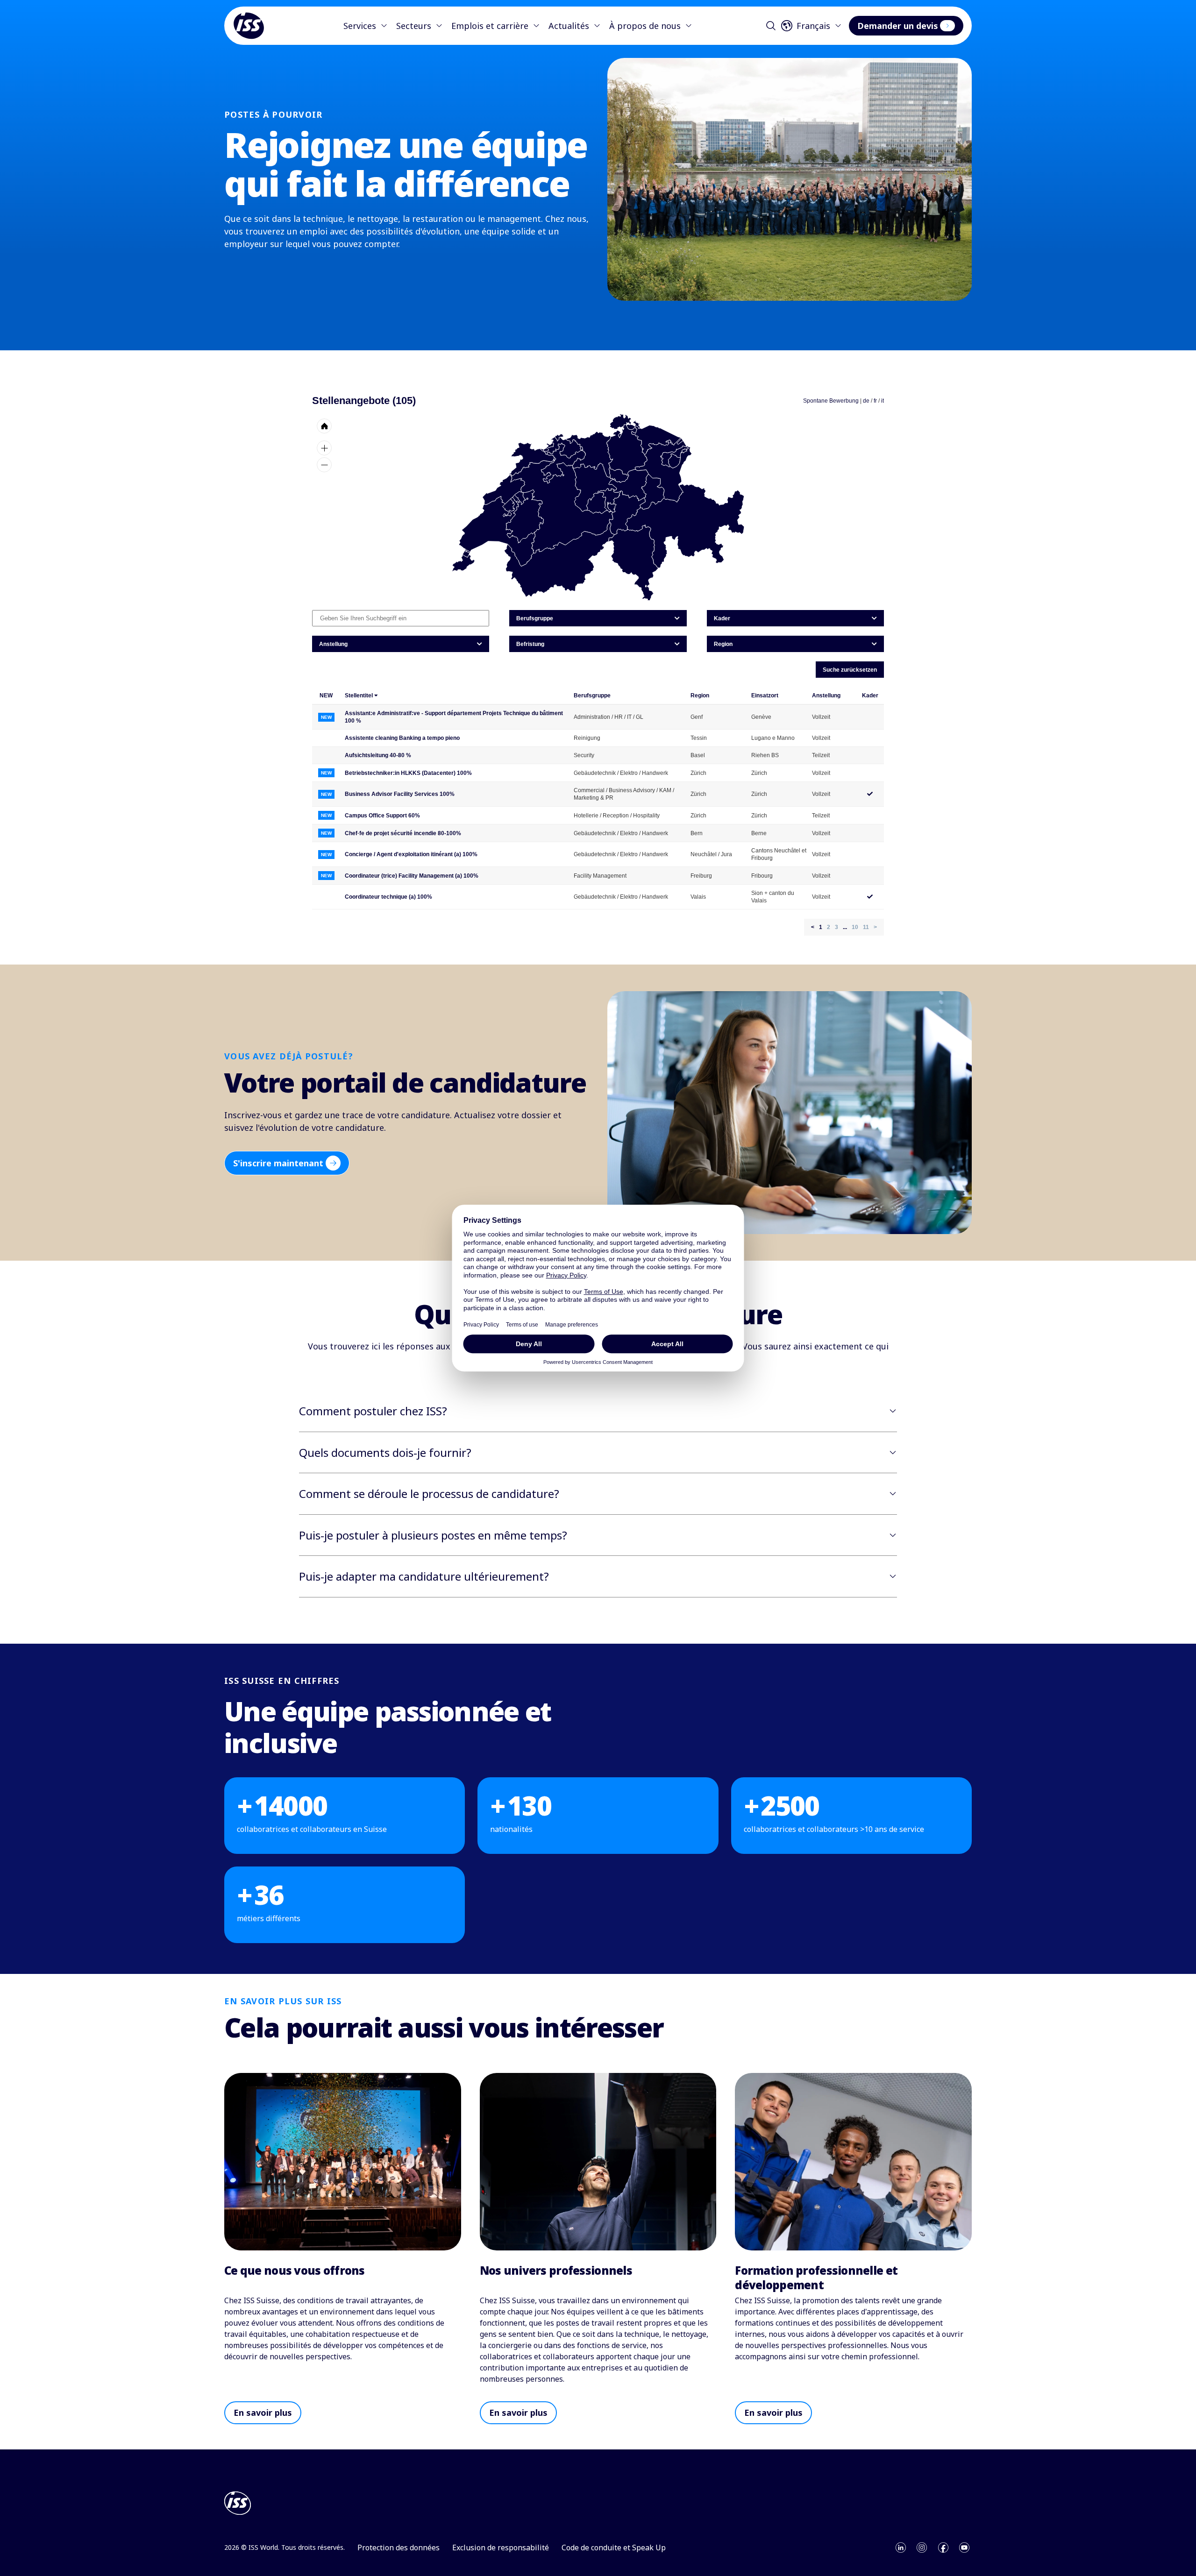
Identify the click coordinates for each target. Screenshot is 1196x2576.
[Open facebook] (943, 2548)
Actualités (569, 26)
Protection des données (399, 2548)
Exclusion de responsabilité (501, 2548)
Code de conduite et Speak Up (614, 2548)
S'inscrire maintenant (278, 1163)
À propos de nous (645, 26)
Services (360, 26)
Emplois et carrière (490, 26)
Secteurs (414, 26)
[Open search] (771, 26)
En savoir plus (263, 2413)
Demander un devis (898, 26)
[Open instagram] (922, 2548)
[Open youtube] (964, 2548)
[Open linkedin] (901, 2548)
